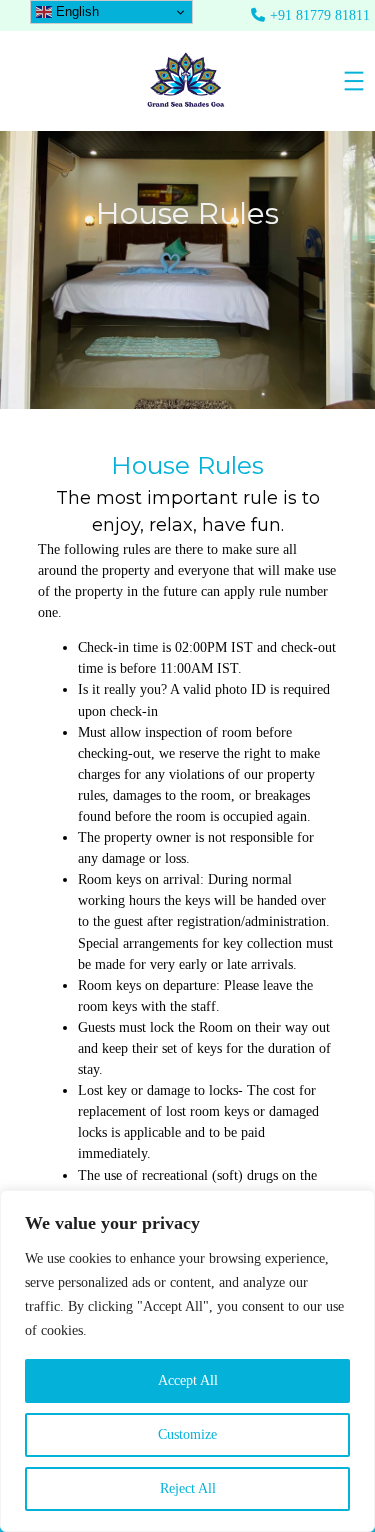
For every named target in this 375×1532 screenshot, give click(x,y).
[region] (187, 1361)
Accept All (188, 1380)
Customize (187, 1434)
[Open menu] (354, 81)
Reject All (188, 1488)
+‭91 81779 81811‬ (320, 15)
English (75, 11)
